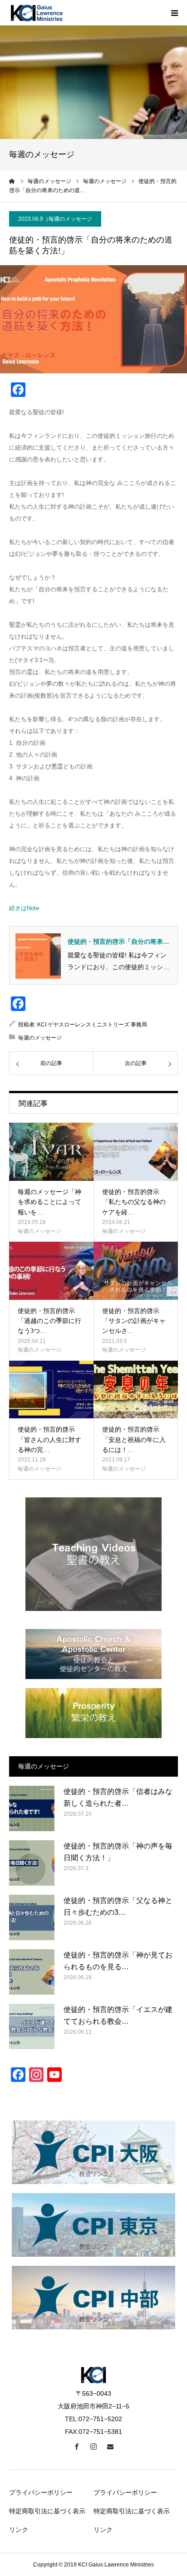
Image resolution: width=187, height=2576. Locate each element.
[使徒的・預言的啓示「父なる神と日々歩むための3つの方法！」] (32, 1917)
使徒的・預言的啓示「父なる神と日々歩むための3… (118, 1906)
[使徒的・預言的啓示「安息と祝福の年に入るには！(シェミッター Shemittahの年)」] (136, 1390)
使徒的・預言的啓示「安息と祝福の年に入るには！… (134, 1440)
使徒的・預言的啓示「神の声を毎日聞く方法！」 (118, 1852)
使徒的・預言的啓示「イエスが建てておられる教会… (118, 2015)
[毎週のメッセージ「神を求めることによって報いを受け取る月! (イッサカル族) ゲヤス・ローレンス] (51, 1152)
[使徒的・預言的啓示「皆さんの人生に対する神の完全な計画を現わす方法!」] (51, 1390)
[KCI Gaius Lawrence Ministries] (36, 13)
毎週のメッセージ (70, 219)
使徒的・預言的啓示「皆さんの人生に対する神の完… (49, 1440)
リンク (19, 2530)
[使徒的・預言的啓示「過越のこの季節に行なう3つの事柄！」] (51, 1271)
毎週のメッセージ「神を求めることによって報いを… (49, 1202)
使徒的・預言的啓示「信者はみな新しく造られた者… (118, 1797)
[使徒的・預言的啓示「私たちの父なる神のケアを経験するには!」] (136, 1152)
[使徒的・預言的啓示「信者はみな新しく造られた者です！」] (32, 1808)
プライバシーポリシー (41, 2492)
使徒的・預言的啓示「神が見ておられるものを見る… (118, 1961)
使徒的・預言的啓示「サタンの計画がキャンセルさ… (134, 1321)
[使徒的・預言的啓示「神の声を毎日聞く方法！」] (32, 1863)
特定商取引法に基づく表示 (47, 2511)
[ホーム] (12, 181)
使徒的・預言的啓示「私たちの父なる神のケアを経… (134, 1202)
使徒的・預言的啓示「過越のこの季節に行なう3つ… (49, 1321)
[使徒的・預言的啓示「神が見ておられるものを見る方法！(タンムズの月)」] (32, 1972)
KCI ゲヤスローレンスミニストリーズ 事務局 (92, 1025)
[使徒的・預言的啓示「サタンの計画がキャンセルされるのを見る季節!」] (136, 1271)
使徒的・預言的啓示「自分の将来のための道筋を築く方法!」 (118, 942)
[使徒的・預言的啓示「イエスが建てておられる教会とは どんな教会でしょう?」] (32, 2026)
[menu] (174, 13)
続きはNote (24, 908)
